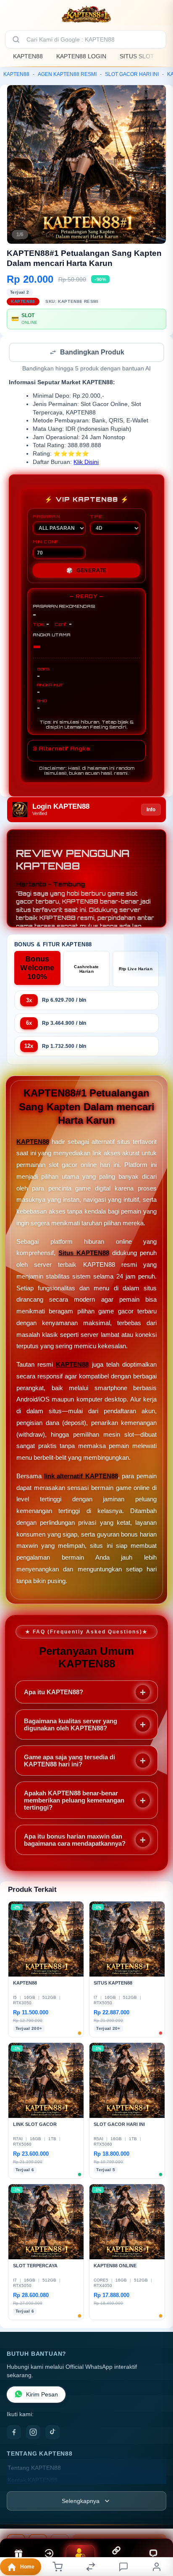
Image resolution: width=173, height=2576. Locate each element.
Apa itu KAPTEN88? (54, 1693)
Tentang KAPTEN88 (34, 2469)
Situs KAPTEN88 (84, 1254)
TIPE (96, 517)
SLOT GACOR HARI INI (132, 74)
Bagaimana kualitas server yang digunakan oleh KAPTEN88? (71, 1725)
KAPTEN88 (28, 56)
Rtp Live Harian (136, 970)
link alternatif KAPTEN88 (81, 1477)
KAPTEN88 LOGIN (81, 56)
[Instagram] (33, 2433)
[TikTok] (52, 2433)
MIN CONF (46, 542)
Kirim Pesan (42, 2395)
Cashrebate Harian (86, 970)
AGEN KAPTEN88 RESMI (67, 74)
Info (151, 810)
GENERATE (86, 571)
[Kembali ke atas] (157, 2520)
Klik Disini (86, 463)
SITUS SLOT (137, 56)
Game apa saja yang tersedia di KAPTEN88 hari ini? (69, 1761)
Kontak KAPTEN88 (33, 2481)
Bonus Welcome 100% (37, 969)
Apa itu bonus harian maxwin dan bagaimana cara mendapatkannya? (75, 1841)
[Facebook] (14, 2433)
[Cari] (16, 39)
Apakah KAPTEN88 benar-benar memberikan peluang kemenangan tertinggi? (74, 1801)
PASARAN (46, 517)
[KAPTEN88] (86, 14)
